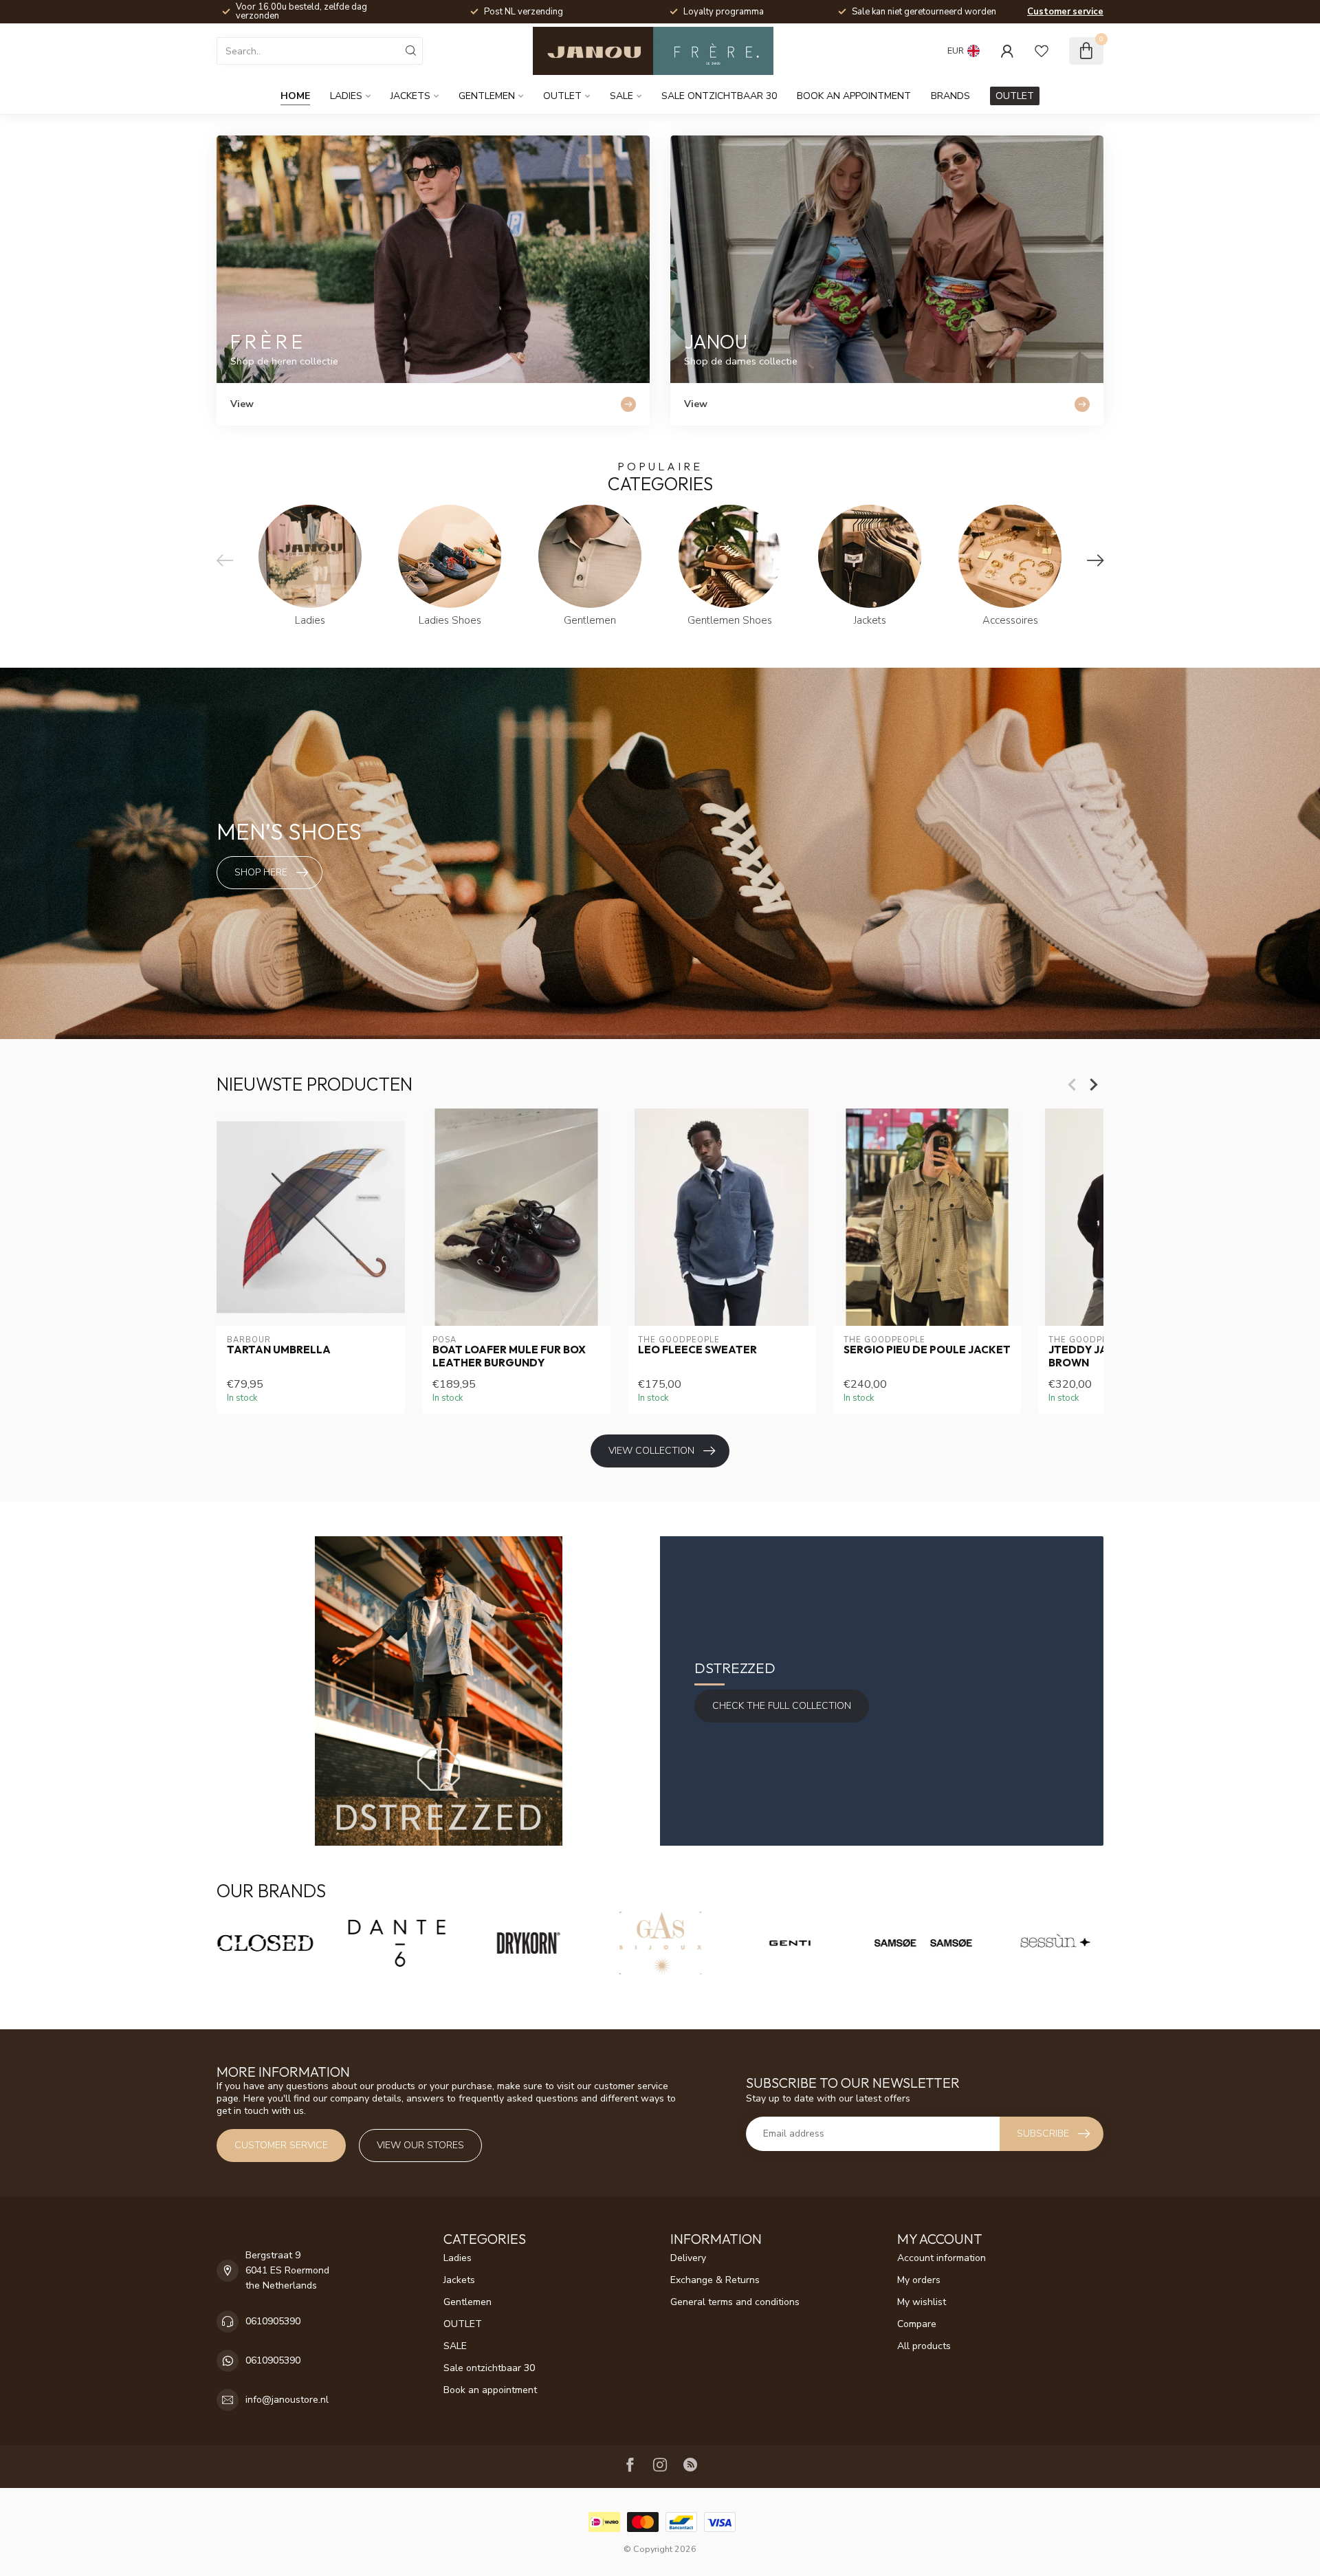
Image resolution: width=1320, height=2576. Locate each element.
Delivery (688, 2258)
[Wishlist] (1042, 51)
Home (295, 96)
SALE (621, 96)
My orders (919, 2280)
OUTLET (562, 96)
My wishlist (922, 2302)
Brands (950, 96)
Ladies (346, 96)
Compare (917, 2324)
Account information (942, 2258)
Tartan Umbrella (279, 1350)
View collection (651, 1451)
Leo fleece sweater (697, 1350)
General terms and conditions (735, 2302)
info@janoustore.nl (287, 2400)
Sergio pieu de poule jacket (927, 1350)
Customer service (1065, 12)
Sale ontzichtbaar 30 (719, 96)
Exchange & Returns (715, 2280)
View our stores (420, 2145)
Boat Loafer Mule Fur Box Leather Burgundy (509, 1356)
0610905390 (273, 2321)
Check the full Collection (782, 1706)
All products (924, 2346)
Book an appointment (854, 96)
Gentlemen (487, 96)
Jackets (410, 96)
